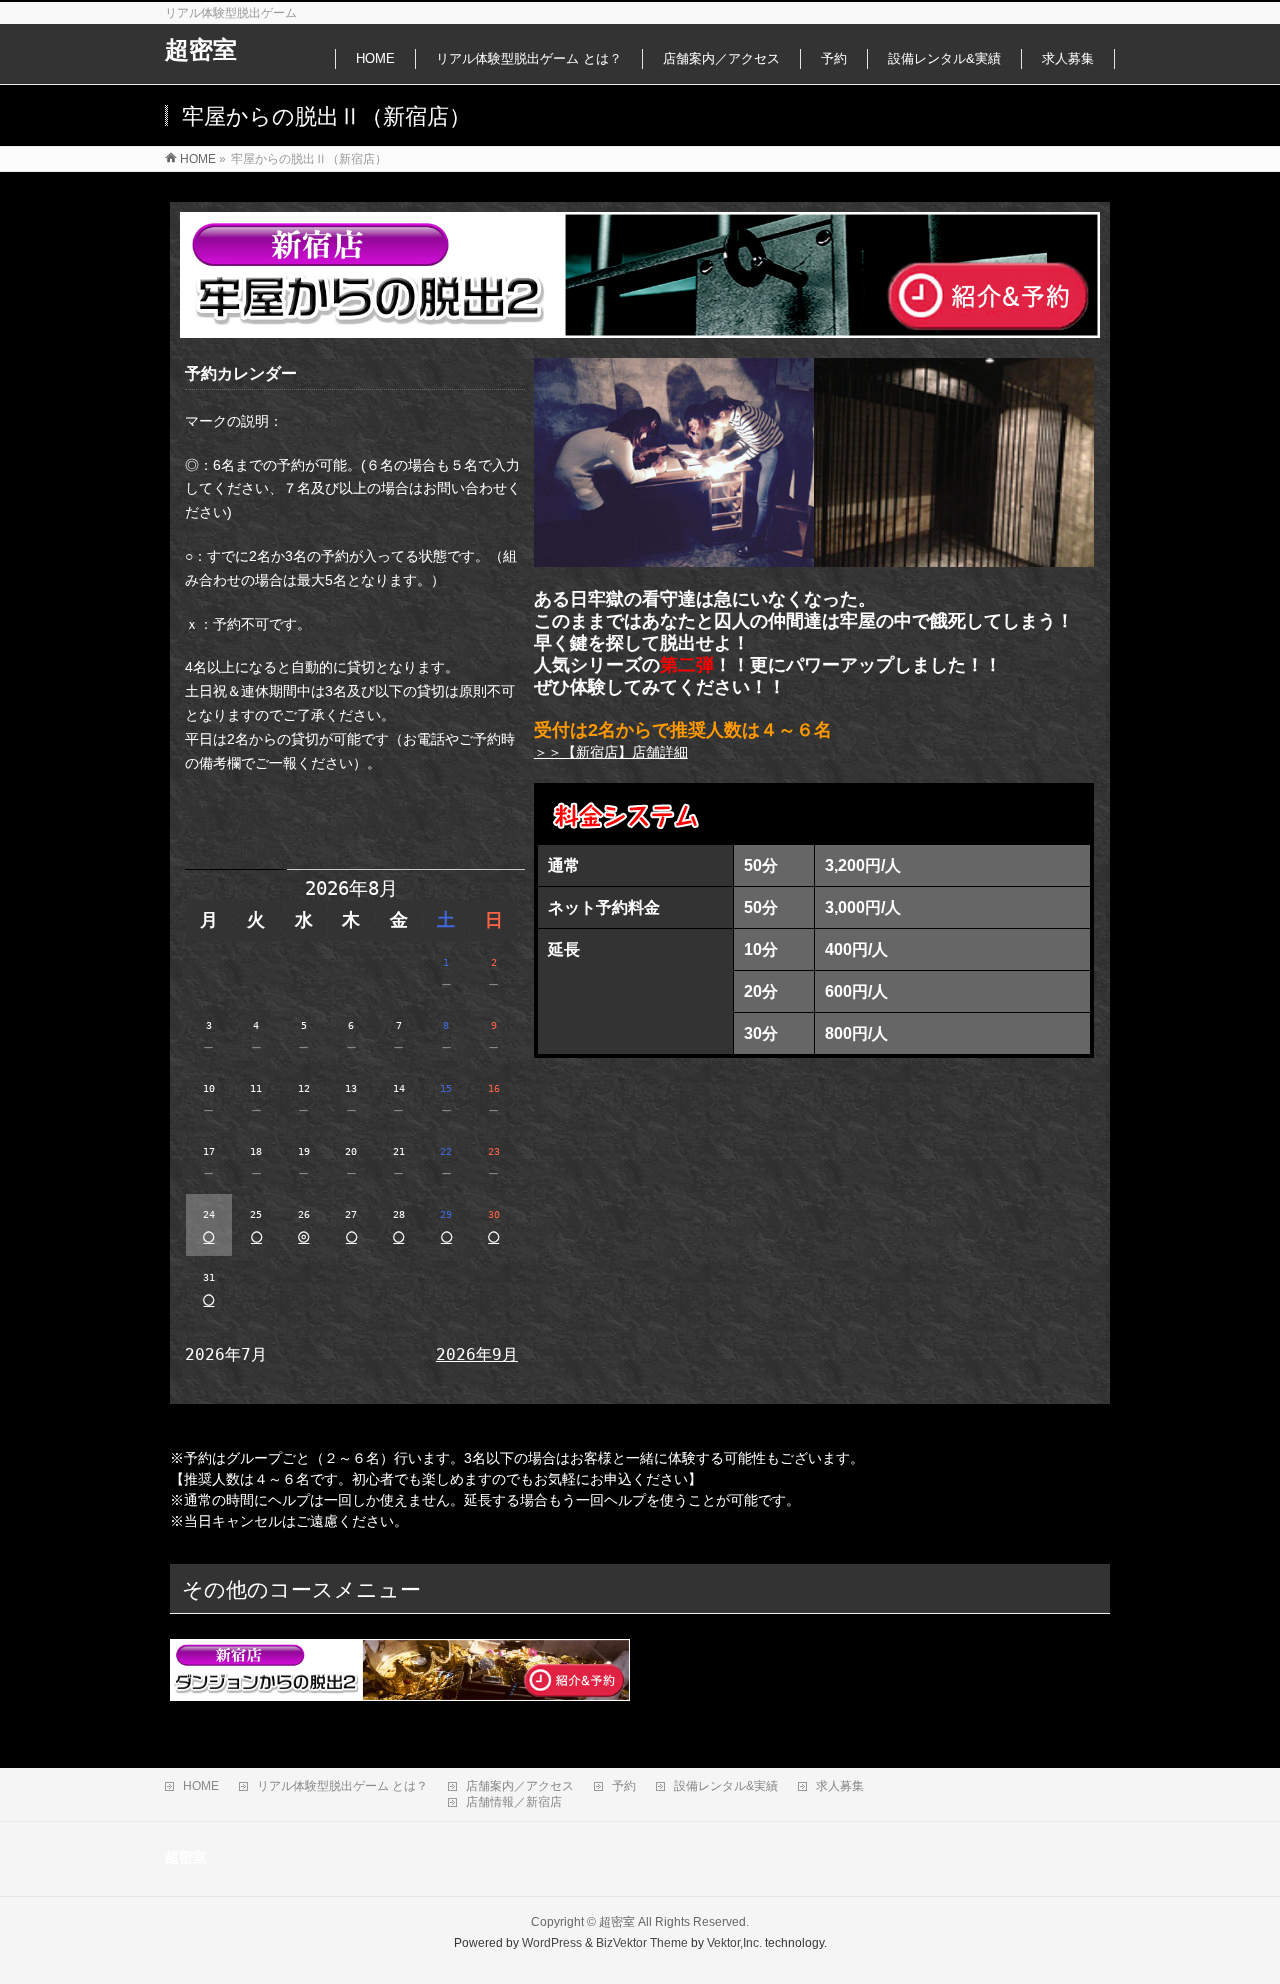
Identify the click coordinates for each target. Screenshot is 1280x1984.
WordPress (552, 1943)
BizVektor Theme (642, 1943)
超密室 (201, 49)
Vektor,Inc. (734, 1943)
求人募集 (840, 1786)
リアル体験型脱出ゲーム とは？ (342, 1786)
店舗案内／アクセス (520, 1786)
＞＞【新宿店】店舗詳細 (611, 752)
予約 (624, 1786)
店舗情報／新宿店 (514, 1802)
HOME (201, 1786)
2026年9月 (477, 1354)
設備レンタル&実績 (726, 1786)
